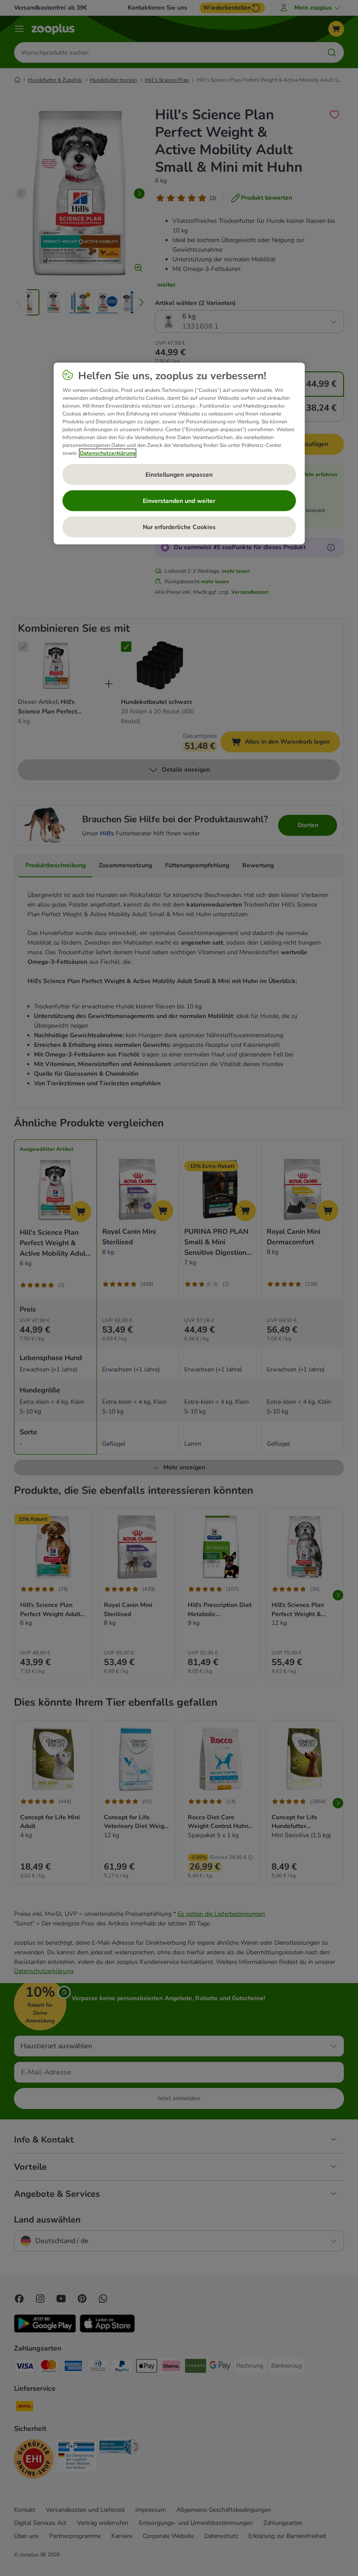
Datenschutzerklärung (108, 453)
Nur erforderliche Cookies (179, 527)
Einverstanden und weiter (179, 501)
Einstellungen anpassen (179, 475)
